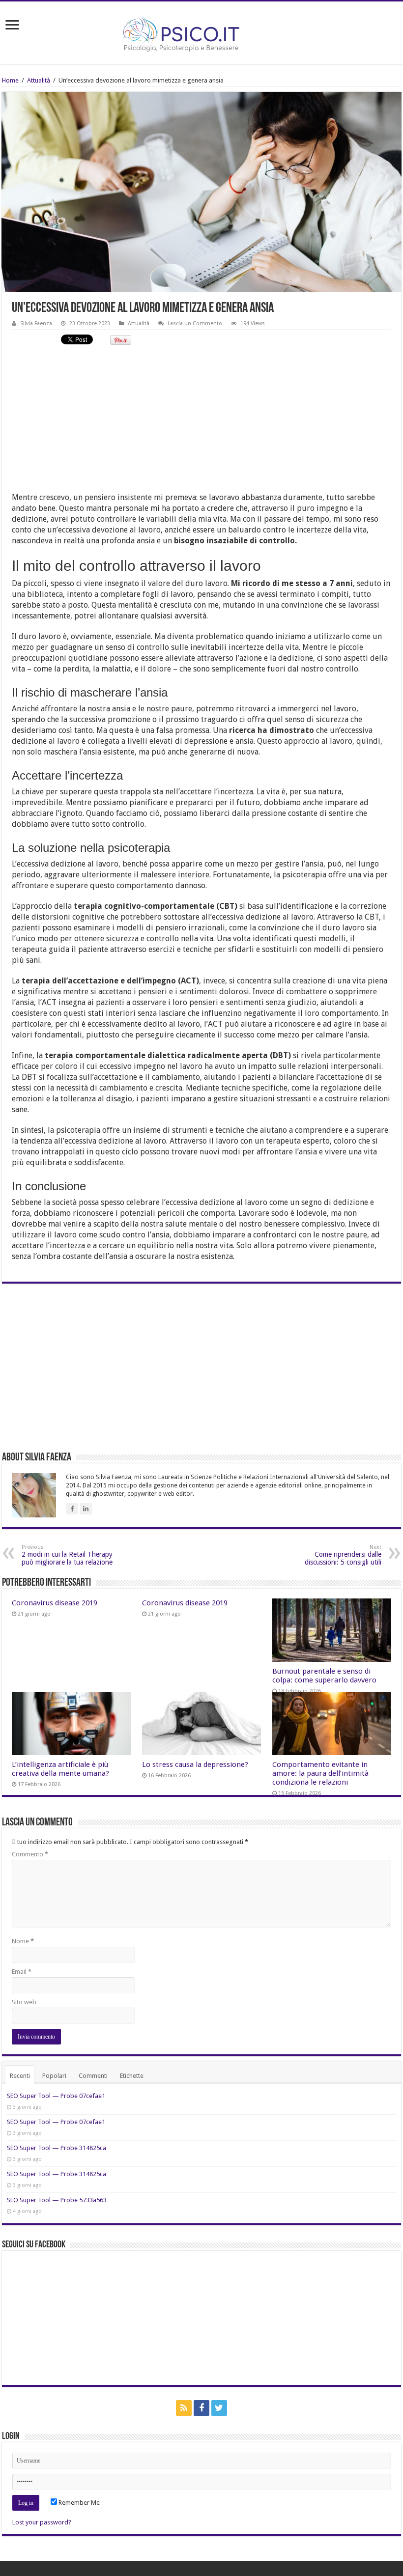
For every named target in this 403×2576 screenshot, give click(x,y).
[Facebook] (201, 2408)
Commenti (93, 2076)
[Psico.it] (201, 31)
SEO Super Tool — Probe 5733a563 (57, 2200)
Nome (23, 1941)
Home (10, 80)
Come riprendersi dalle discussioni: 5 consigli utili (343, 1555)
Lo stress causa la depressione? (195, 1764)
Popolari (54, 2076)
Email (22, 1972)
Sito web (24, 2002)
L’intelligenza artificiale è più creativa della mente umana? (60, 1769)
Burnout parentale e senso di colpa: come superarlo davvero (324, 1676)
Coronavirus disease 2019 (55, 1603)
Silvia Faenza (36, 323)
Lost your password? (42, 2522)
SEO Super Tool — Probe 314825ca (57, 2148)
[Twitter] (219, 2408)
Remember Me (78, 2503)
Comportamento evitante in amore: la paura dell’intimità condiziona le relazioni (320, 1773)
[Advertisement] (201, 423)
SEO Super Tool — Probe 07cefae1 (56, 2096)
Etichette (132, 2076)
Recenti (20, 2076)
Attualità (39, 80)
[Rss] (184, 2408)
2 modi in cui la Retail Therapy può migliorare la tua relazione (67, 1555)
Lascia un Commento (195, 323)
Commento (30, 1854)
